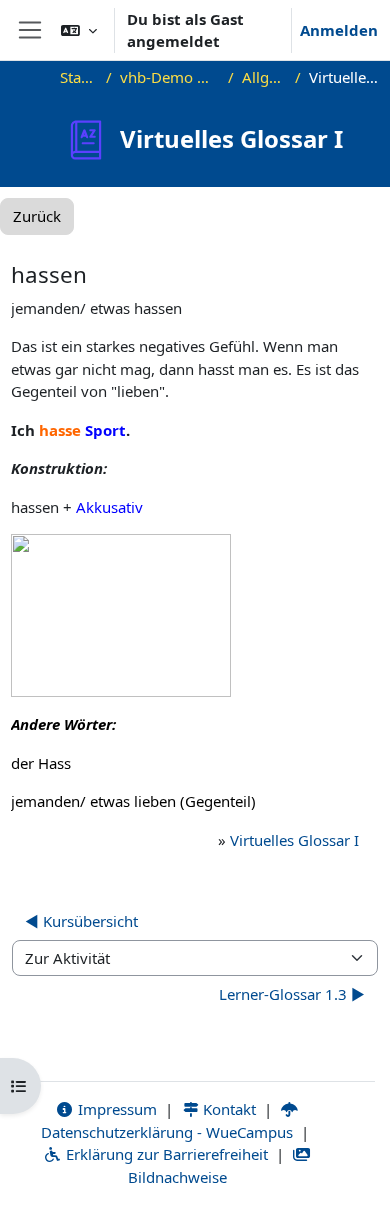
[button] (79, 30)
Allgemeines (264, 77)
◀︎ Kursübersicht (81, 921)
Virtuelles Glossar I (294, 840)
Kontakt (227, 1109)
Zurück (37, 216)
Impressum (115, 1109)
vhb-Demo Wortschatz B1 (170, 77)
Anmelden (339, 30)
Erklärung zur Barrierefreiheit (165, 1154)
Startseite (79, 77)
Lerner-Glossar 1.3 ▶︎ (292, 994)
